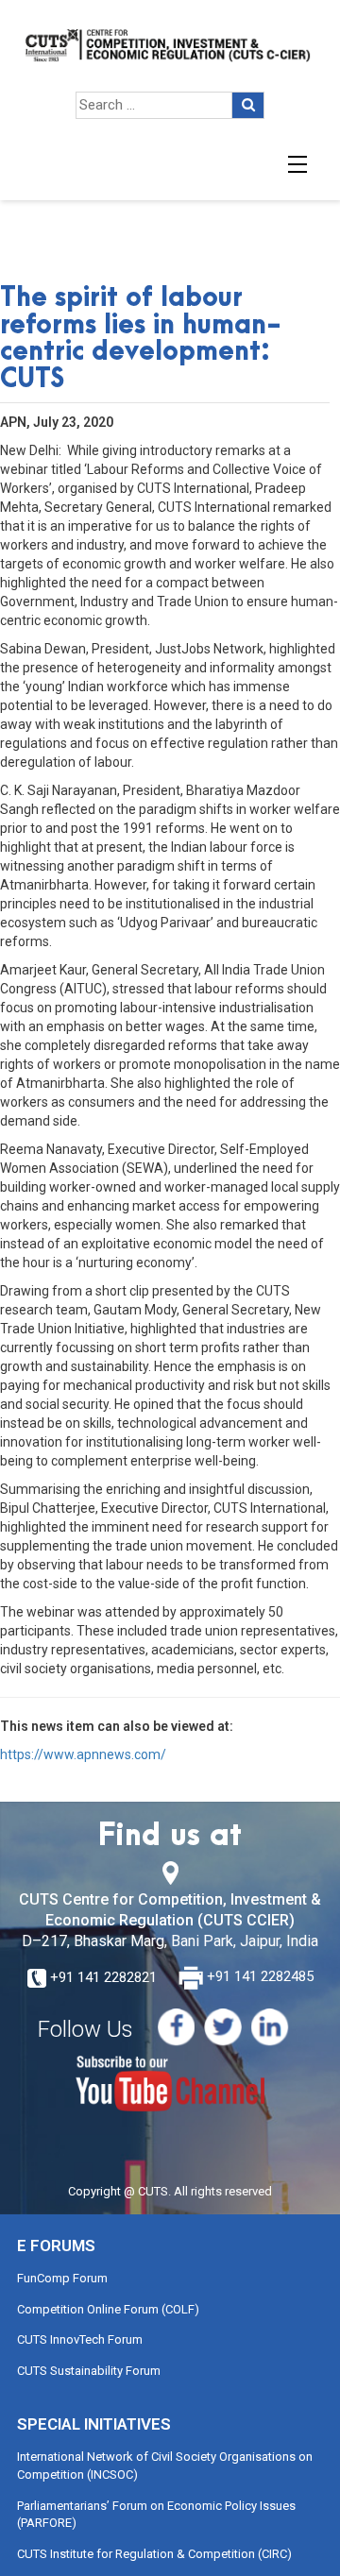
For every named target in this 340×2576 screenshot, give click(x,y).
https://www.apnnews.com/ (83, 1754)
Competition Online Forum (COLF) (108, 2309)
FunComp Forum (62, 2278)
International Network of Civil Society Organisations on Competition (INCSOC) (165, 2466)
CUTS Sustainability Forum (89, 2371)
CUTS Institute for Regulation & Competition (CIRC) (154, 2554)
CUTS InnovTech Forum (80, 2339)
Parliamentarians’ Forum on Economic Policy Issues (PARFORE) (156, 2515)
